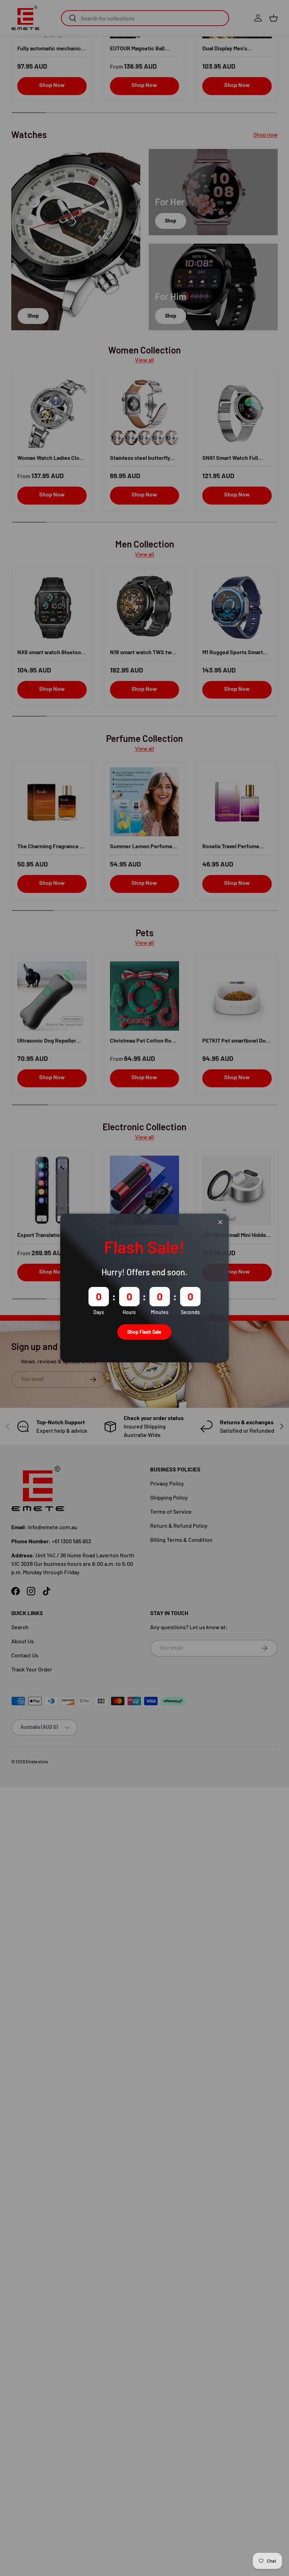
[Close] (220, 1222)
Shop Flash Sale (144, 1332)
